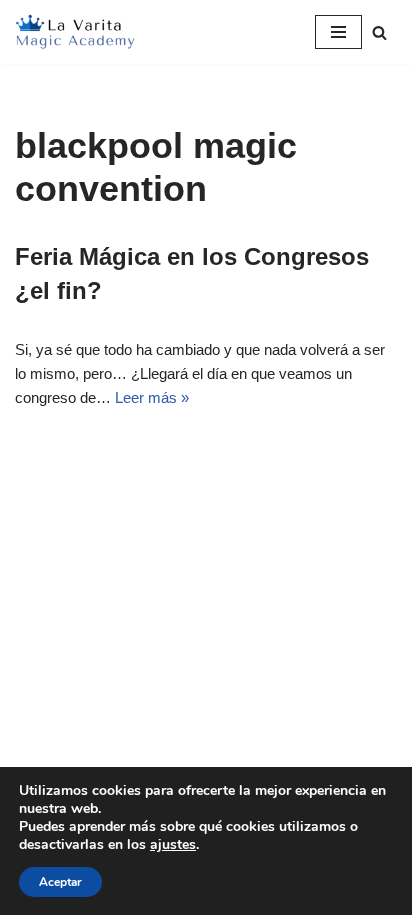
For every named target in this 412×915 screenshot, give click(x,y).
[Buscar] (379, 32)
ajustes (173, 845)
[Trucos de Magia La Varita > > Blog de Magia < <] (75, 32)
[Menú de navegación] (338, 32)
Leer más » (152, 397)
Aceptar (60, 882)
